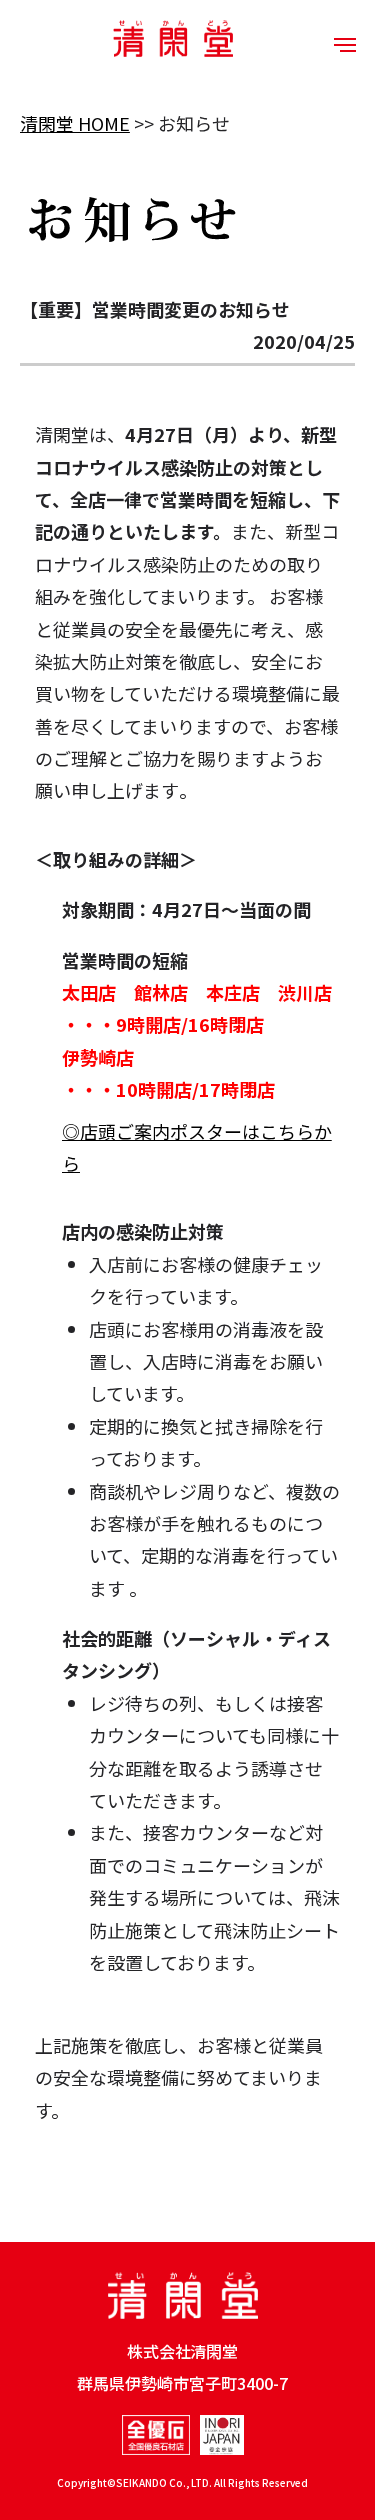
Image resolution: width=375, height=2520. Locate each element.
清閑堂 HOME (75, 123)
